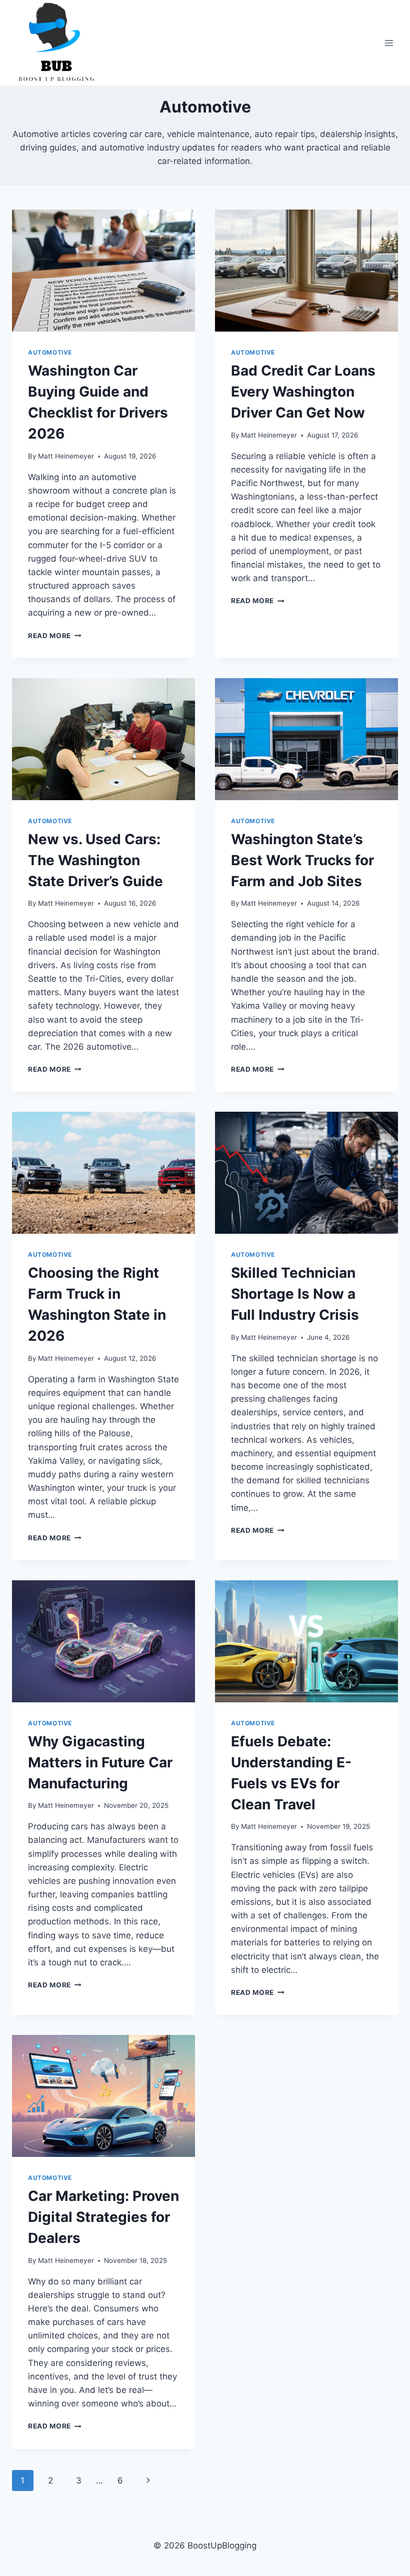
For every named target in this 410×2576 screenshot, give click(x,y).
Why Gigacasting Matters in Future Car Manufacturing (100, 1762)
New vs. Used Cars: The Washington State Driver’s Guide (95, 860)
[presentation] (103, 271)
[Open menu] (389, 43)
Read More (55, 636)
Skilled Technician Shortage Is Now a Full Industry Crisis (295, 1294)
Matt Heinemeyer (66, 456)
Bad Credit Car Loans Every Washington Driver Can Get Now (303, 392)
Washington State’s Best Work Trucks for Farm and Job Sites (302, 860)
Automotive (50, 352)
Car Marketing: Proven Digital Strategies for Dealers (103, 2217)
